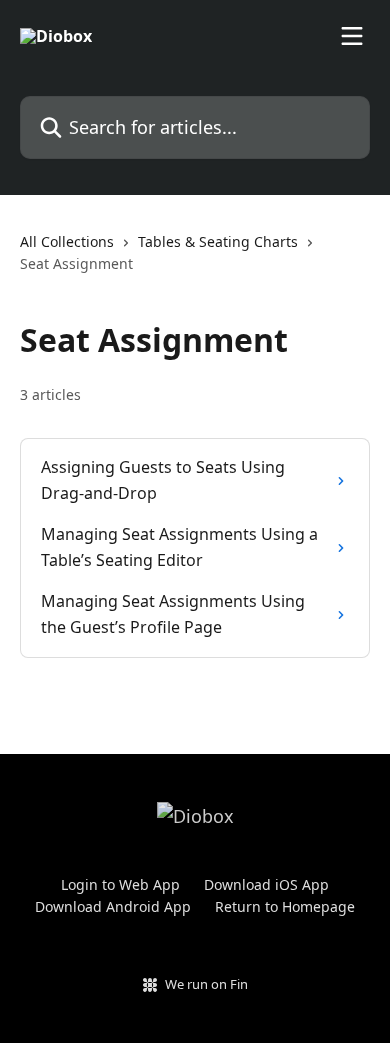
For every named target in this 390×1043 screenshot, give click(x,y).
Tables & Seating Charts (218, 241)
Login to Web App (120, 884)
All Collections (67, 241)
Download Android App (113, 906)
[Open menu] (352, 36)
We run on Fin (206, 984)
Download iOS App (266, 884)
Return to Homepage (285, 906)
